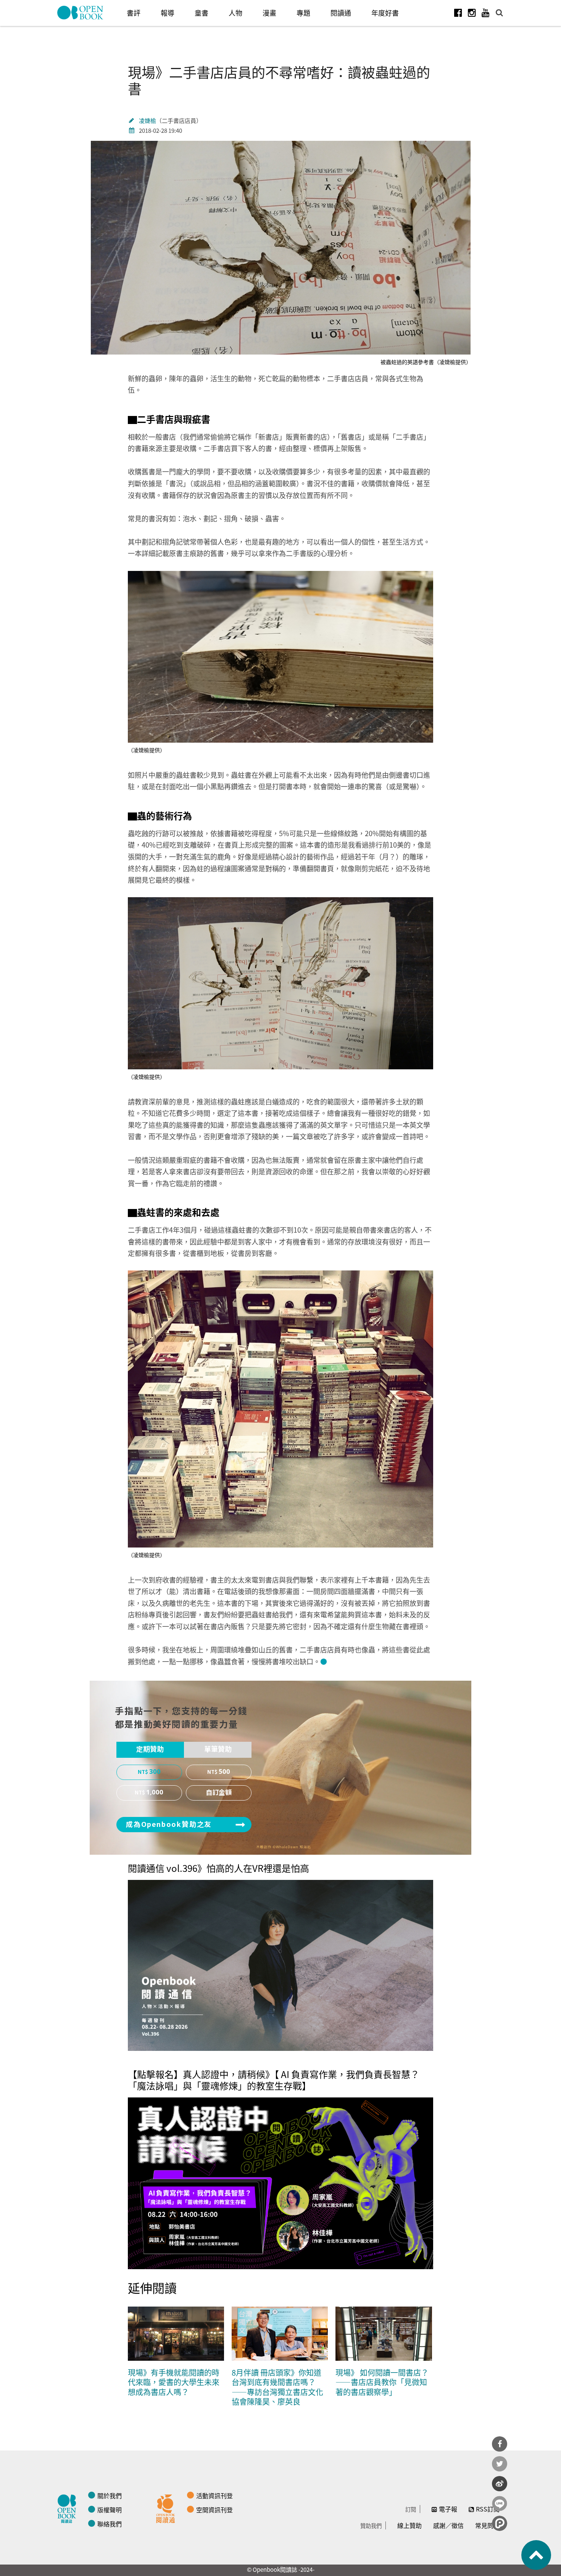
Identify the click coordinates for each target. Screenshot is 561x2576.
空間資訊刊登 (214, 2510)
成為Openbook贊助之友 (169, 1825)
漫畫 (269, 13)
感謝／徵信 (448, 2525)
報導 (168, 13)
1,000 (155, 1793)
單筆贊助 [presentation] (218, 1749)
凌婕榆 (148, 120)
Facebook (458, 13)
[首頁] (81, 13)
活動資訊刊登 (214, 2495)
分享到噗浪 (500, 2523)
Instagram (472, 13)
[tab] (150, 1750)
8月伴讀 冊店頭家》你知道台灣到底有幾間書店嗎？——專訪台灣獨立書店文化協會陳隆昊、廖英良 (277, 2387)
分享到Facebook (500, 2444)
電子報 (448, 2509)
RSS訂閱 (488, 2509)
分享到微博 (500, 2484)
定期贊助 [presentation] (150, 1749)
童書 (202, 13)
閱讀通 (341, 13)
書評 (134, 13)
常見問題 (487, 2525)
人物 (235, 13)
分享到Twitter (500, 2464)
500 (224, 1772)
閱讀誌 (69, 2508)
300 (155, 1772)
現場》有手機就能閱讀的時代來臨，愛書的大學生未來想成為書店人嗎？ (174, 2382)
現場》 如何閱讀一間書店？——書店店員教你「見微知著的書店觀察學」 (382, 2382)
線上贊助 (409, 2525)
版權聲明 (110, 2510)
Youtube (485, 13)
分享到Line (500, 2503)
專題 (303, 13)
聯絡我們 (110, 2524)
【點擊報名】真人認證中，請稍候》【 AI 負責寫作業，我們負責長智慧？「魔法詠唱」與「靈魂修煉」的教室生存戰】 (274, 2080)
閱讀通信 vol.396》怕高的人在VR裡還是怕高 (218, 1868)
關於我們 (110, 2495)
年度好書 (385, 13)
